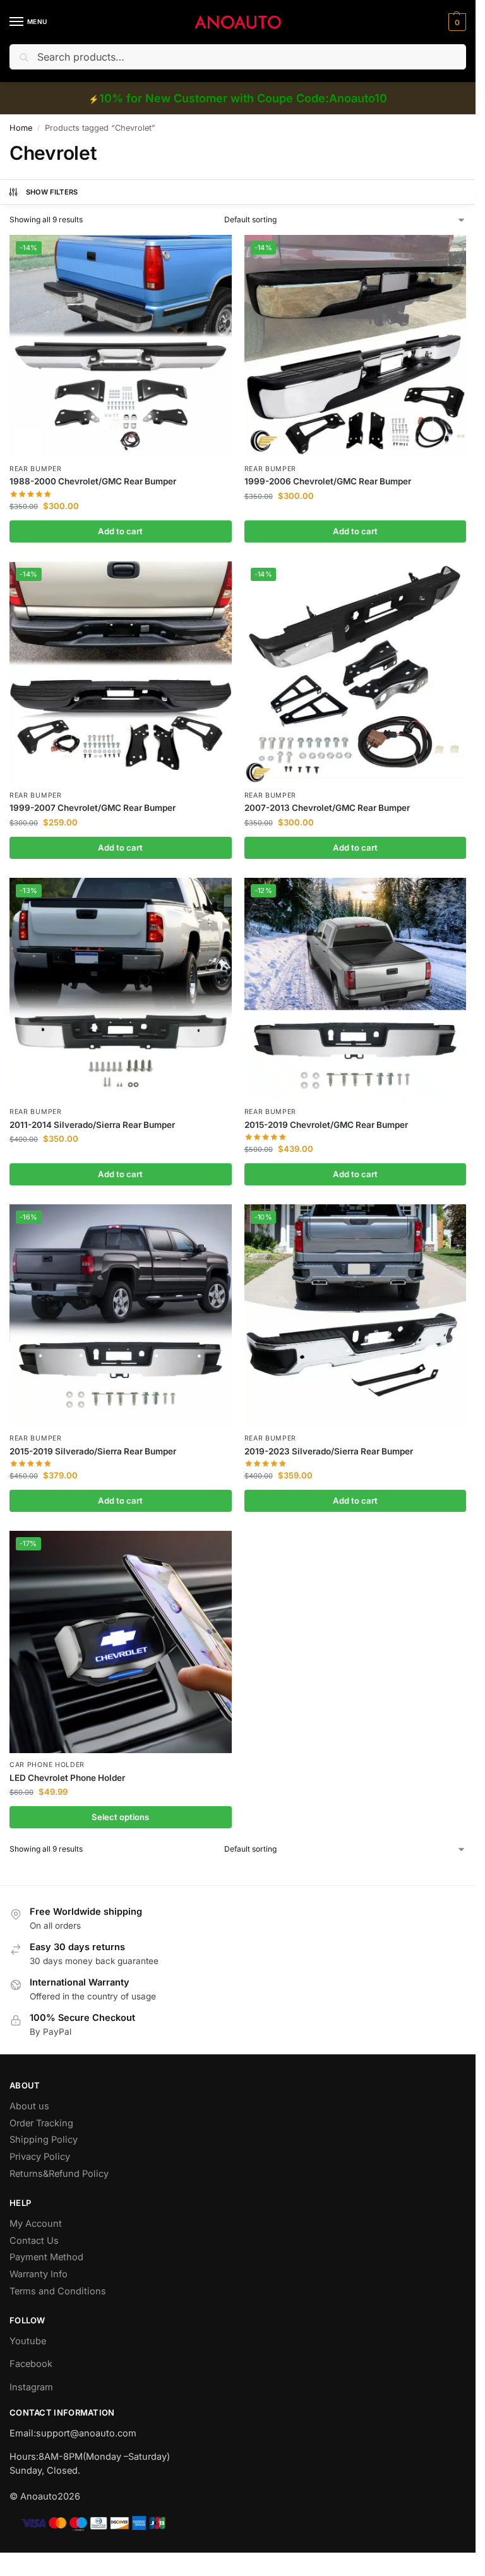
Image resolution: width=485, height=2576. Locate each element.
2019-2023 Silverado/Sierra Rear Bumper (329, 1451)
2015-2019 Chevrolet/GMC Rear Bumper (326, 1125)
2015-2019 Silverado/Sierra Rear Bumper (93, 1451)
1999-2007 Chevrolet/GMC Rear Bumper (93, 808)
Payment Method (46, 2257)
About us (29, 2106)
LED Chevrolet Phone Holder (67, 1778)
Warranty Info (39, 2274)
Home (21, 128)
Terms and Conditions (58, 2291)
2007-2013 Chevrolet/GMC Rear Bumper (327, 808)
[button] (456, 22)
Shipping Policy (44, 2140)
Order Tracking (41, 2123)
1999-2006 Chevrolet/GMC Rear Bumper (328, 481)
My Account (36, 2224)
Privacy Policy (40, 2157)
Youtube (28, 2341)
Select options (120, 1817)
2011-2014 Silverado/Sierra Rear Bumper (92, 1125)
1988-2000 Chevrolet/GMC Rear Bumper (93, 481)
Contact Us (34, 2241)
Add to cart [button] (120, 531)
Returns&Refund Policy (59, 2174)
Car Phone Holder (47, 1765)
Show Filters (52, 192)
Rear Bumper (36, 469)
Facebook (31, 2364)
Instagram (31, 2387)
